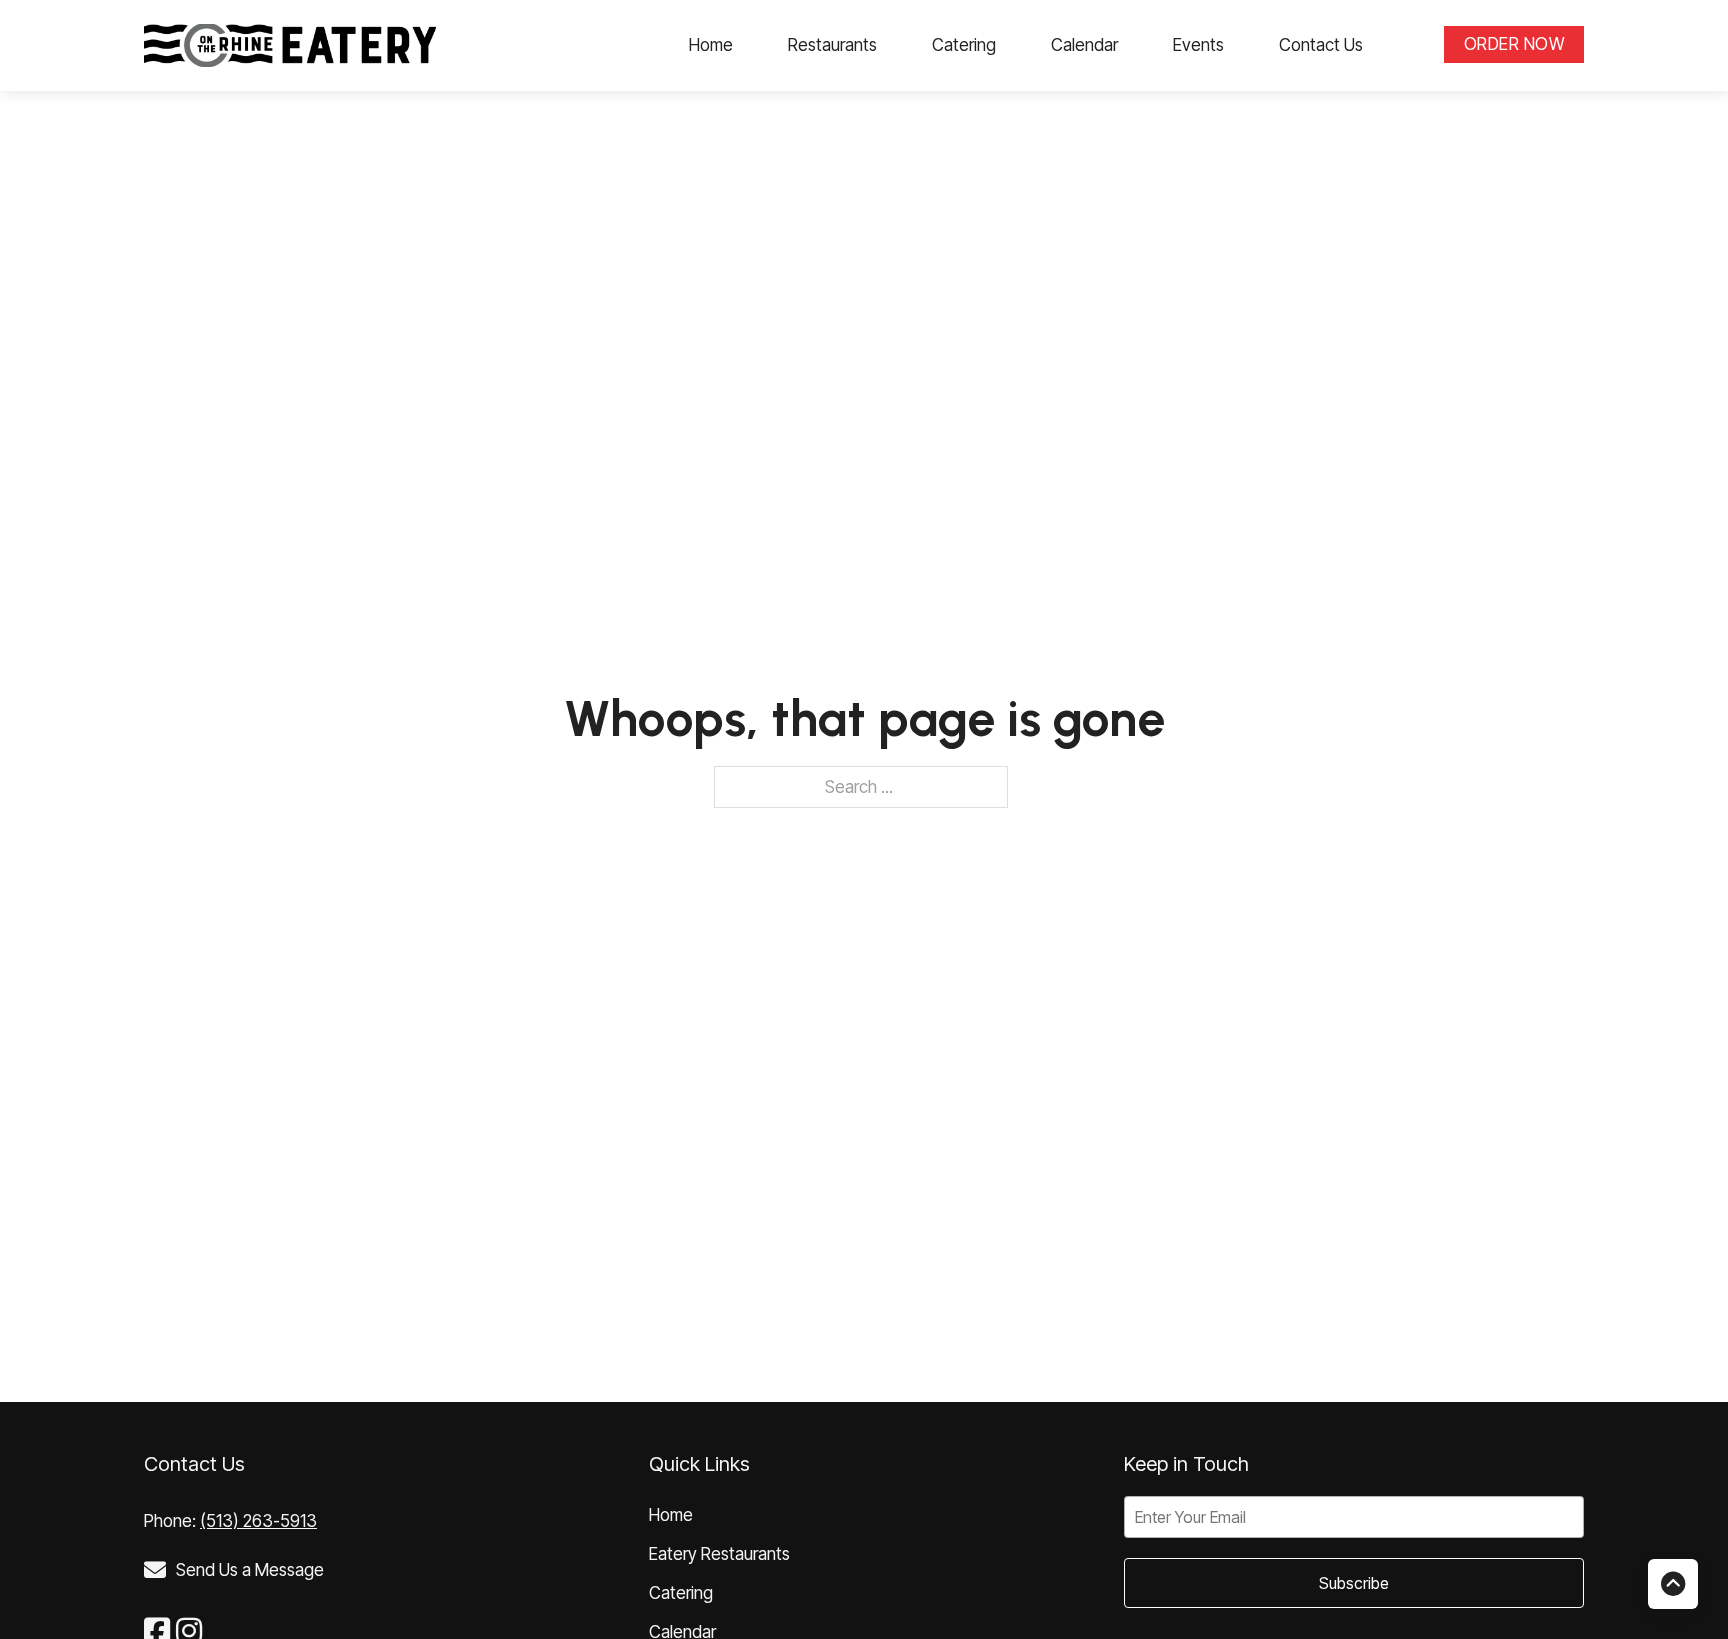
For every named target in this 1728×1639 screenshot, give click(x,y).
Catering (964, 45)
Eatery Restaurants (719, 1554)
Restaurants (832, 45)
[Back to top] (1673, 1584)
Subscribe (1354, 1583)
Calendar (1084, 45)
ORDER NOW (1514, 44)
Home (711, 45)
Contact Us (1321, 45)
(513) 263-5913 (258, 1521)
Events (1198, 45)
